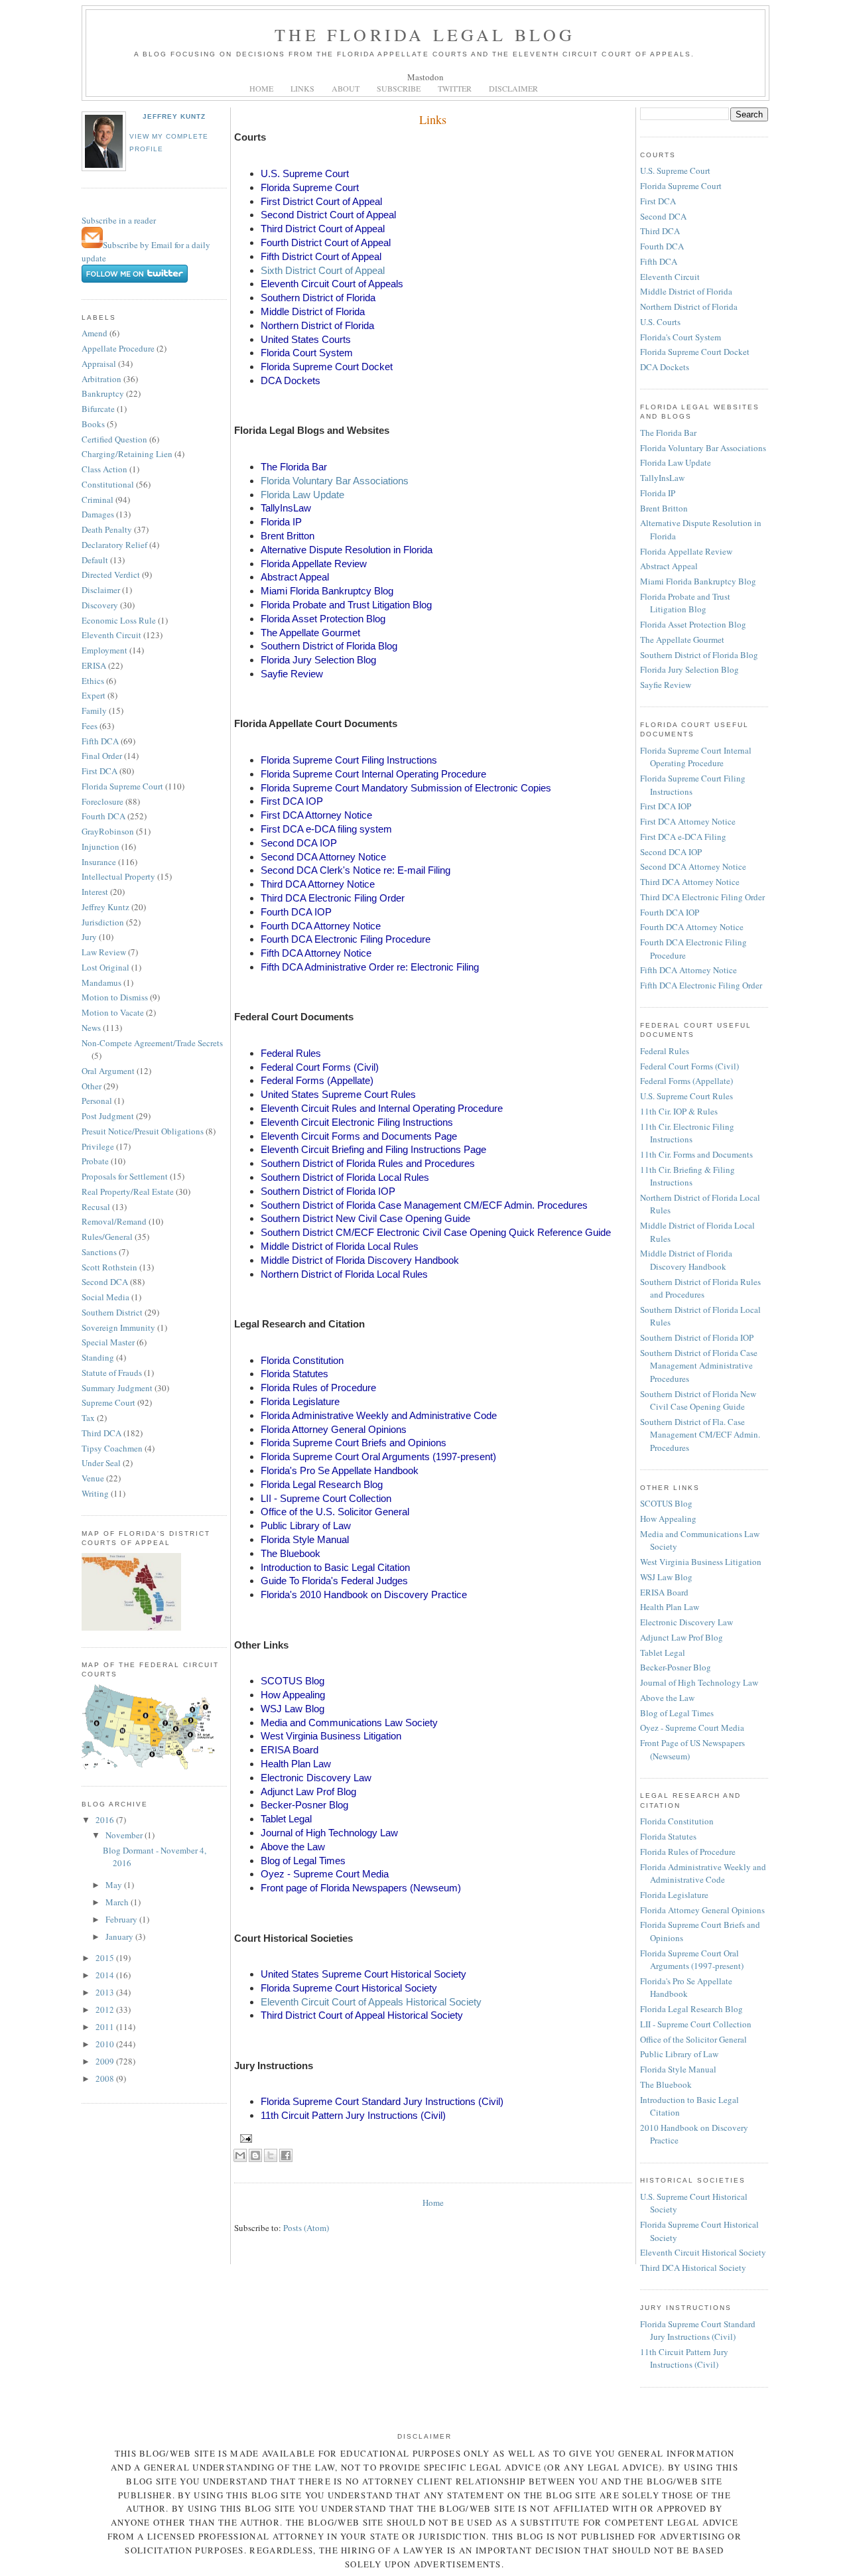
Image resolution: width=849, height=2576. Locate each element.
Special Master (108, 1342)
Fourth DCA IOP (670, 912)
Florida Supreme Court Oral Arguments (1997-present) (692, 1960)
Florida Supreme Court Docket (695, 352)
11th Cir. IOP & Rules (679, 1111)
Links (433, 119)
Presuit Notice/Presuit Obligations (143, 1131)
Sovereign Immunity (118, 1327)
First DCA (99, 771)
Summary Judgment (117, 1388)
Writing (95, 1493)
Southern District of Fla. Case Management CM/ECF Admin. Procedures (700, 1435)
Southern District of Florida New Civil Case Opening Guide (698, 1400)
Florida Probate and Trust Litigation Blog (685, 603)
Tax (88, 1418)
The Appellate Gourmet (682, 640)
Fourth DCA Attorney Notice (692, 927)
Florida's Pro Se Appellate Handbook (686, 1988)
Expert (94, 695)
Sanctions (99, 1252)
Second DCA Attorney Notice (693, 866)
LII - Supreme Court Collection (696, 2024)
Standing (98, 1357)
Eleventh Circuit (111, 635)
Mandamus (101, 983)
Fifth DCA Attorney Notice (688, 970)
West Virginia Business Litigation (701, 1562)
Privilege (98, 1146)
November (125, 1835)
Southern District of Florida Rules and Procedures (700, 1288)
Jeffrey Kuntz (174, 116)
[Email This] (240, 2155)
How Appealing (668, 1519)
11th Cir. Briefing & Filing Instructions (687, 1176)
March (118, 1902)
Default (95, 560)
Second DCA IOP (671, 852)
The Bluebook (666, 2084)
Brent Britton (664, 508)
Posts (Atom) (306, 2228)
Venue (93, 1478)
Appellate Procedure (118, 348)
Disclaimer (101, 590)
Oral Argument (108, 1071)
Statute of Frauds (112, 1373)
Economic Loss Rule (119, 620)
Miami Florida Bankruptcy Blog (698, 581)
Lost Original (105, 967)
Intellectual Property (118, 876)
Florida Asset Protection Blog (693, 624)
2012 (106, 2009)
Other (92, 1086)
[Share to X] (271, 2155)
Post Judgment (108, 1116)
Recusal (96, 1207)
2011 (106, 2027)
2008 (106, 2078)
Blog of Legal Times (677, 1713)
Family (94, 711)
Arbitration (101, 379)
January (120, 1936)
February (122, 1919)
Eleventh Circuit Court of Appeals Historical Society (371, 2002)
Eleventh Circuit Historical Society (703, 2252)
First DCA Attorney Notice (688, 821)
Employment (104, 650)
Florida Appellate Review (686, 551)
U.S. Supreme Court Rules (686, 1096)
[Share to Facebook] (286, 2155)
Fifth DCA (100, 741)
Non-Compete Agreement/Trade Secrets (152, 1043)
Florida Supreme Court (122, 786)
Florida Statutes (668, 1836)
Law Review (104, 952)
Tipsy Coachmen (112, 1448)
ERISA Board (664, 1592)
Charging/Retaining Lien (127, 454)
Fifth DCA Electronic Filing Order (701, 985)
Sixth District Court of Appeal (323, 270)
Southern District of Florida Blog (699, 655)
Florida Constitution (677, 1821)
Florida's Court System (681, 337)
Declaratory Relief (114, 545)
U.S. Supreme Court (675, 170)
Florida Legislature (674, 1895)
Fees (90, 726)
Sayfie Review (666, 685)
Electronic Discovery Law (686, 1622)
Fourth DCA (103, 816)
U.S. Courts (660, 322)
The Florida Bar (668, 433)
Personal (97, 1101)
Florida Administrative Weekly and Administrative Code (703, 1873)
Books (93, 424)
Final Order (102, 756)
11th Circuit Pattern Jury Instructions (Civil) (684, 2358)
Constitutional (108, 484)
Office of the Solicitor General (693, 2039)
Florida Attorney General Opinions (702, 1910)
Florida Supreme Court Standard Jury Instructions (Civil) (698, 2331)
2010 (106, 2044)
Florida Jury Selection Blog (689, 669)
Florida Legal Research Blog (691, 2009)
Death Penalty (107, 529)
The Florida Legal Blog (425, 34)
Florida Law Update (302, 495)
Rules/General (107, 1237)
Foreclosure (102, 801)
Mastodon (425, 77)
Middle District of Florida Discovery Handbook (686, 1260)
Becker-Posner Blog (676, 1667)
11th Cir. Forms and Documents (696, 1154)
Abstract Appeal (669, 566)
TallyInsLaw (662, 478)
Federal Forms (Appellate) (686, 1081)
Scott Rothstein (109, 1267)
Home (433, 2203)
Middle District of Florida (686, 291)
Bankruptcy (103, 393)
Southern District (112, 1312)
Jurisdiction (103, 922)
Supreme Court (108, 1402)
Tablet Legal (663, 1653)
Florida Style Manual (678, 2069)
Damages (98, 514)
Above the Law (667, 1698)
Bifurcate (98, 409)
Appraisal (99, 364)
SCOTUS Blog (666, 1503)
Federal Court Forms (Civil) (689, 1066)
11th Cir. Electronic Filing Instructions (687, 1133)
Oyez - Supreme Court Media (692, 1728)
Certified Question (114, 439)
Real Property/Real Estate (128, 1191)
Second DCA (105, 1282)
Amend (95, 333)
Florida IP (658, 493)
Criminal (98, 500)
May (115, 1885)
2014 (106, 1975)
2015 (106, 1958)
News (91, 1028)
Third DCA (101, 1433)
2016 (106, 1820)
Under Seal (101, 1463)
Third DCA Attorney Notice (690, 882)
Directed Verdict (111, 575)
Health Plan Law (670, 1607)
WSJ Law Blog (666, 1577)
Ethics (93, 681)
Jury (89, 937)
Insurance (99, 862)
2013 (106, 1992)
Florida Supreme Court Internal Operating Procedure (696, 757)
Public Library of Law (679, 2054)
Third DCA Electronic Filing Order (702, 897)
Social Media (105, 1297)
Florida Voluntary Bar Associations (335, 481)
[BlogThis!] (255, 2155)
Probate (95, 1161)
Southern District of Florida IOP (697, 1337)
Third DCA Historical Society (693, 2268)
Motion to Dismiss (115, 997)
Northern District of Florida (689, 306)
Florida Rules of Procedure (688, 1852)
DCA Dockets (665, 367)
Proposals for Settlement (125, 1176)
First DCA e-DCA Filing (683, 837)
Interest (95, 892)
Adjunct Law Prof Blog (682, 1637)
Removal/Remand (114, 1221)
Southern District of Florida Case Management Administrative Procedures (699, 1366)
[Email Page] (244, 2138)
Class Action (104, 469)
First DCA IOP (666, 806)
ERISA (94, 665)
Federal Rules (665, 1051)
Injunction (100, 847)
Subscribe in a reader (119, 220)
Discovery (100, 605)
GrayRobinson (108, 831)
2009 (106, 2061)
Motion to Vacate (113, 1012)
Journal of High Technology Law (699, 1682)
